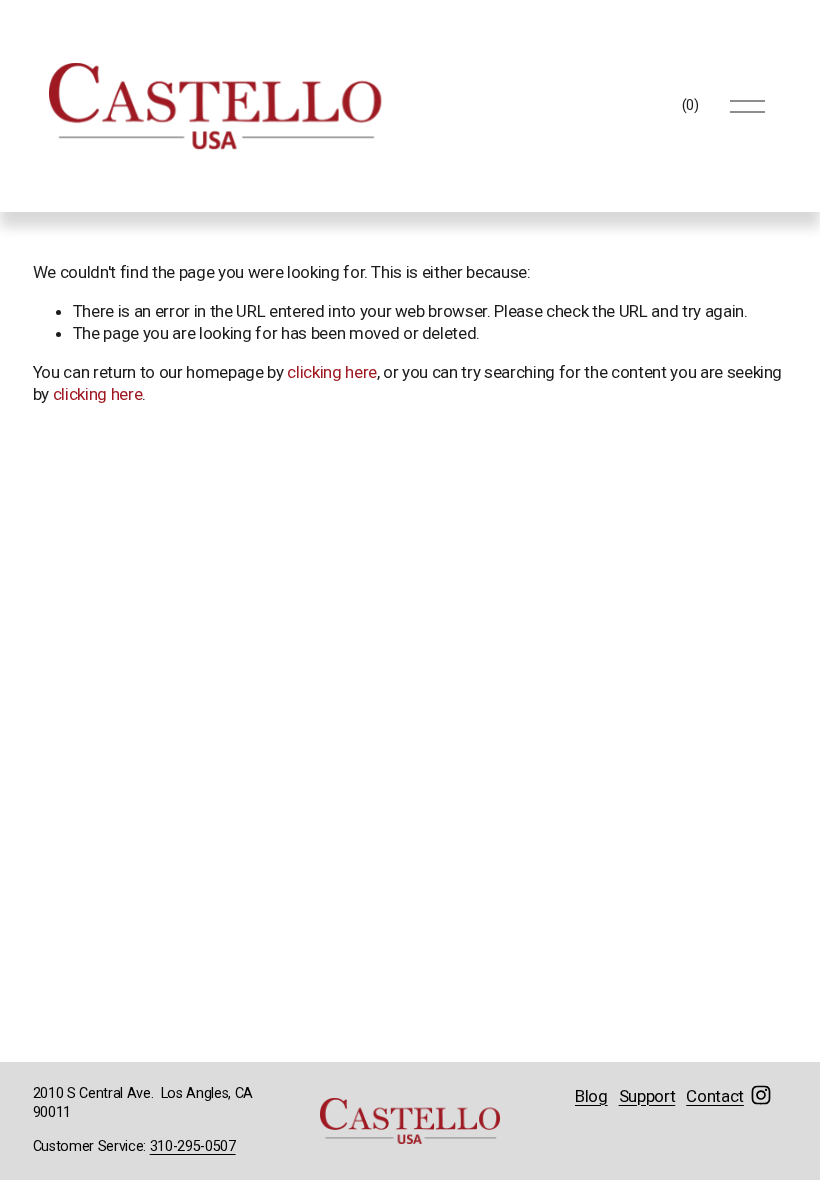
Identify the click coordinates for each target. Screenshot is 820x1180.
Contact (715, 1096)
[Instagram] (761, 1095)
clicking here (332, 372)
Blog (591, 1096)
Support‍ (647, 1096)
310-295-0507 (193, 1146)
